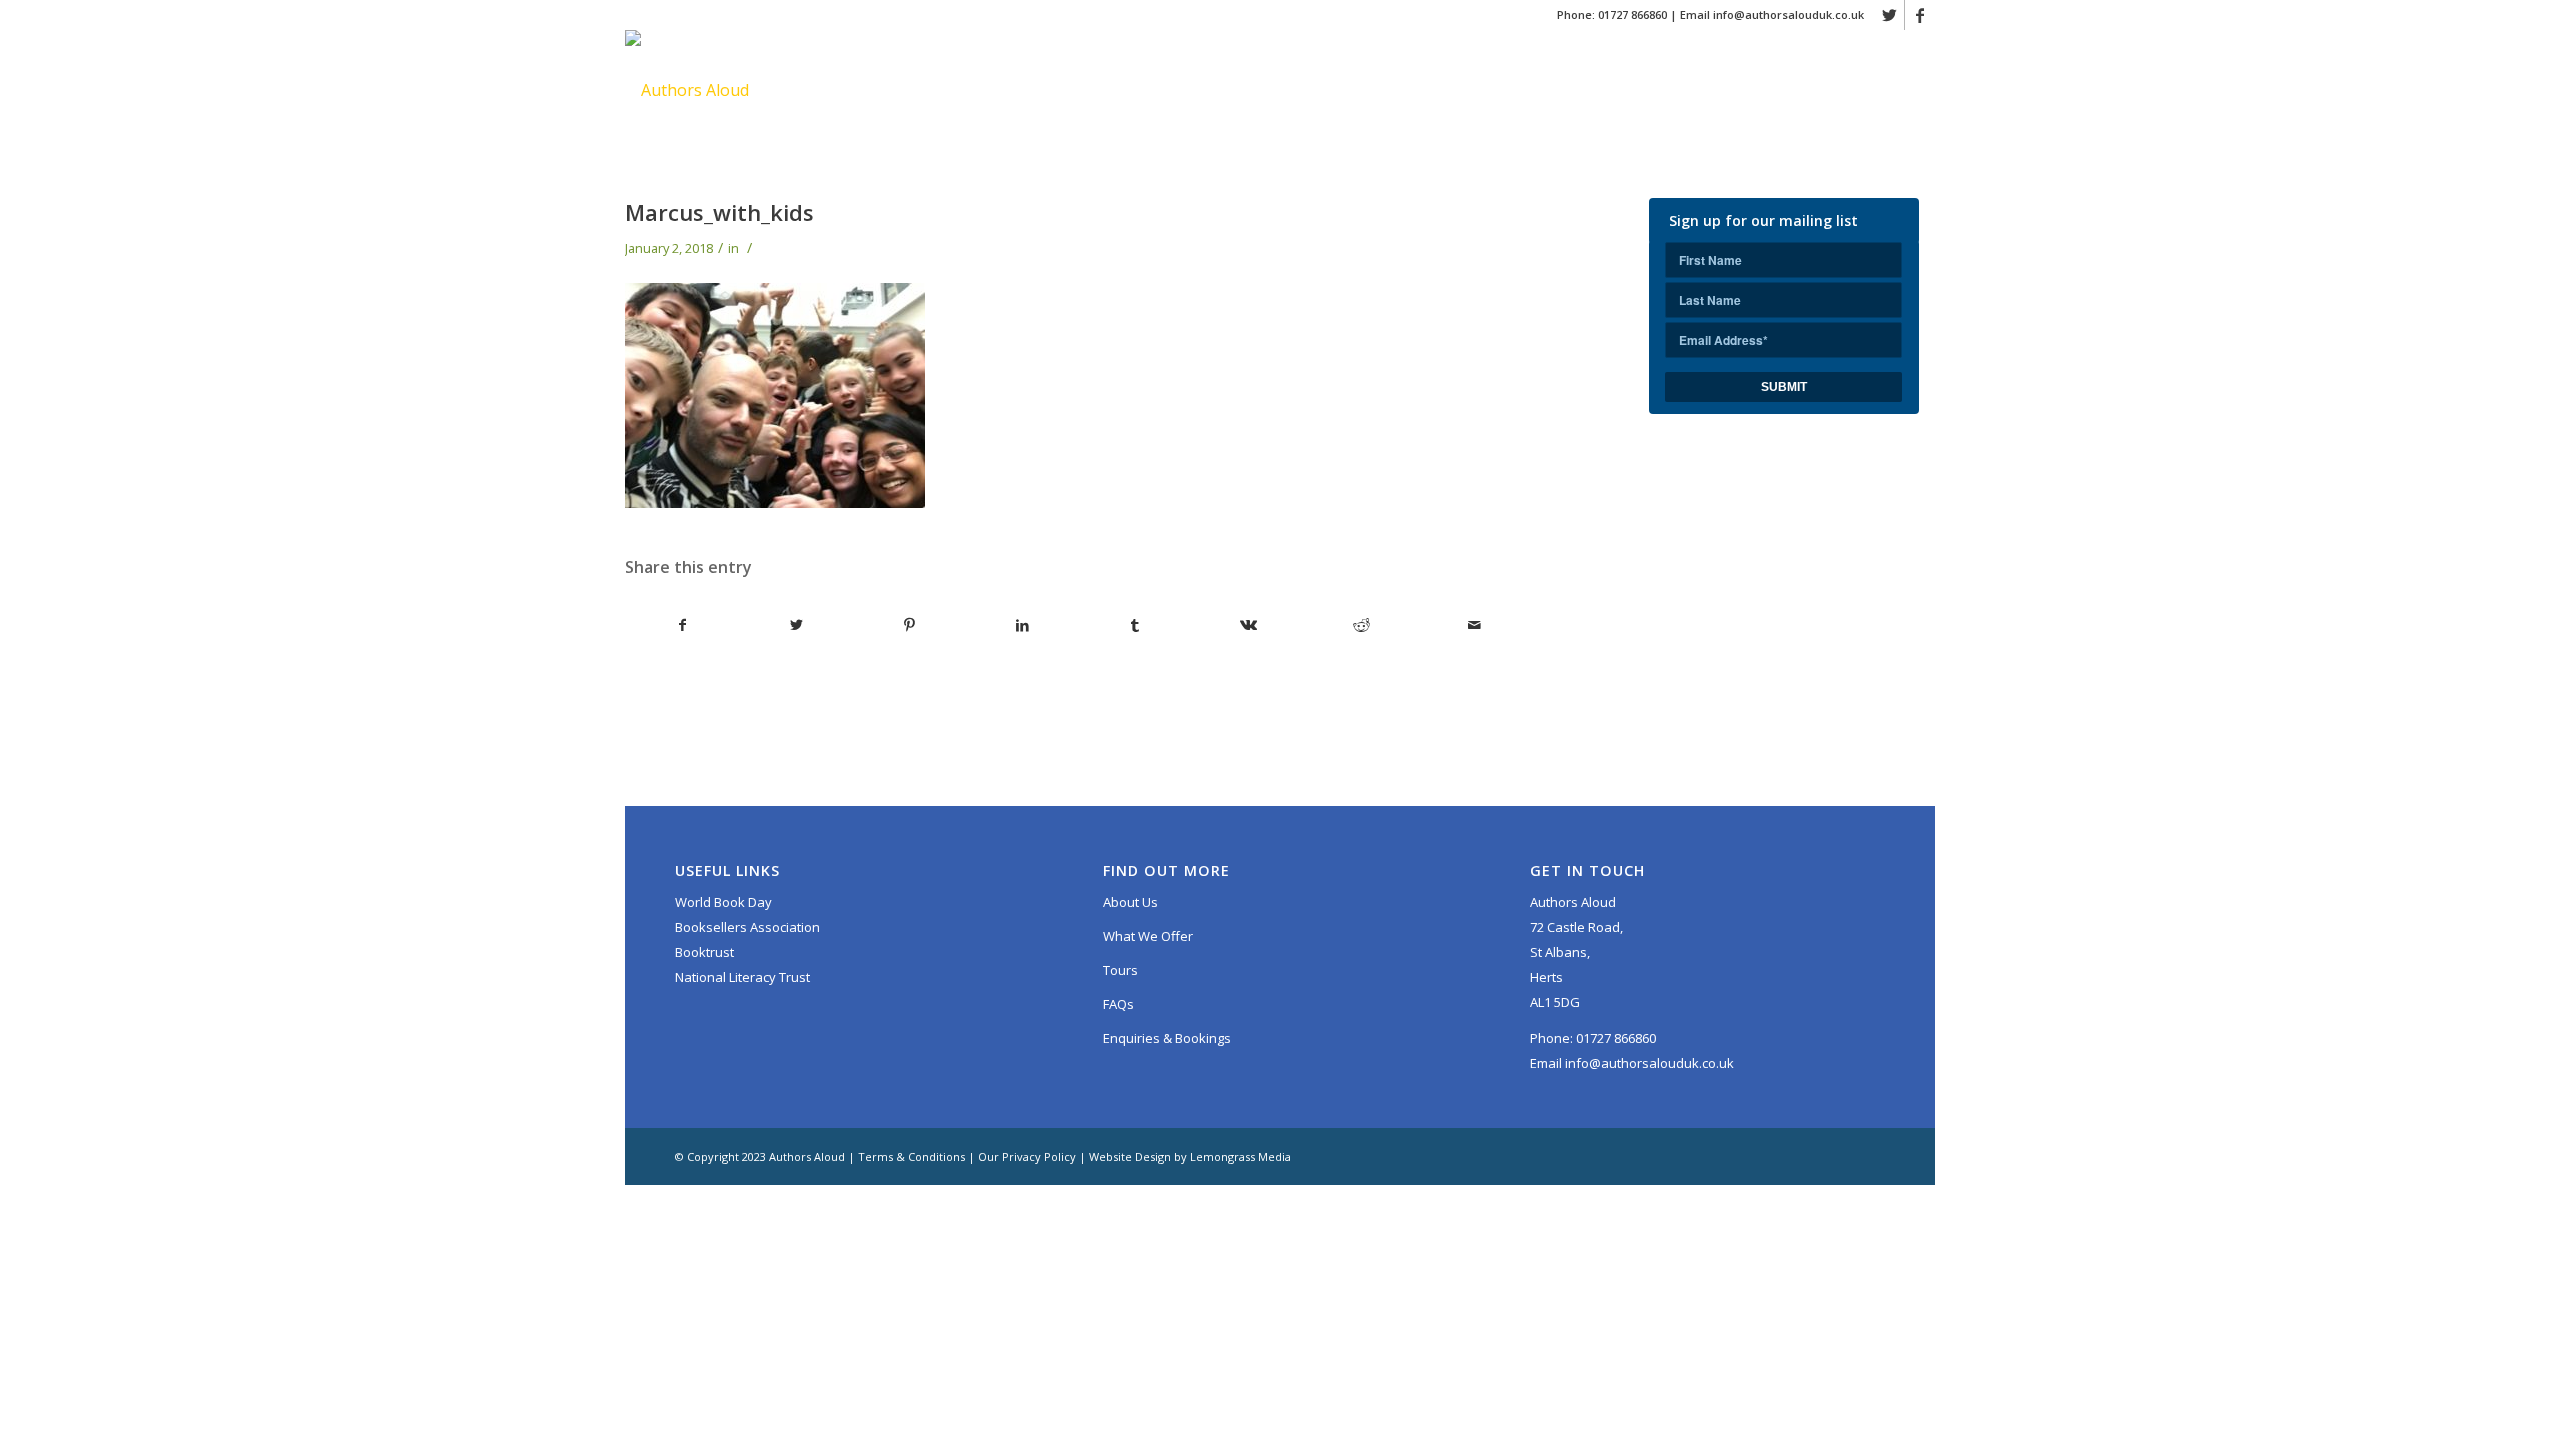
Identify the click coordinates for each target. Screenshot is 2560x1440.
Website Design (1130, 1156)
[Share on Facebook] (682, 625)
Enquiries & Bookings (1167, 1038)
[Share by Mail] (1474, 625)
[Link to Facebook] (1920, 15)
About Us (1130, 902)
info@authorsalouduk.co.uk (1788, 14)
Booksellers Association (747, 927)
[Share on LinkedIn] (1022, 625)
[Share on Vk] (1248, 625)
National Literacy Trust (742, 977)
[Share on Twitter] (796, 625)
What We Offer (1148, 936)
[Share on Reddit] (1361, 625)
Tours (1120, 970)
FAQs (1118, 1004)
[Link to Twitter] (1889, 15)
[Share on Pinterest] (909, 625)
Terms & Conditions (911, 1156)
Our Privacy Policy (1027, 1156)
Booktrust (704, 952)
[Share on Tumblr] (1135, 625)
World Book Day (723, 902)
